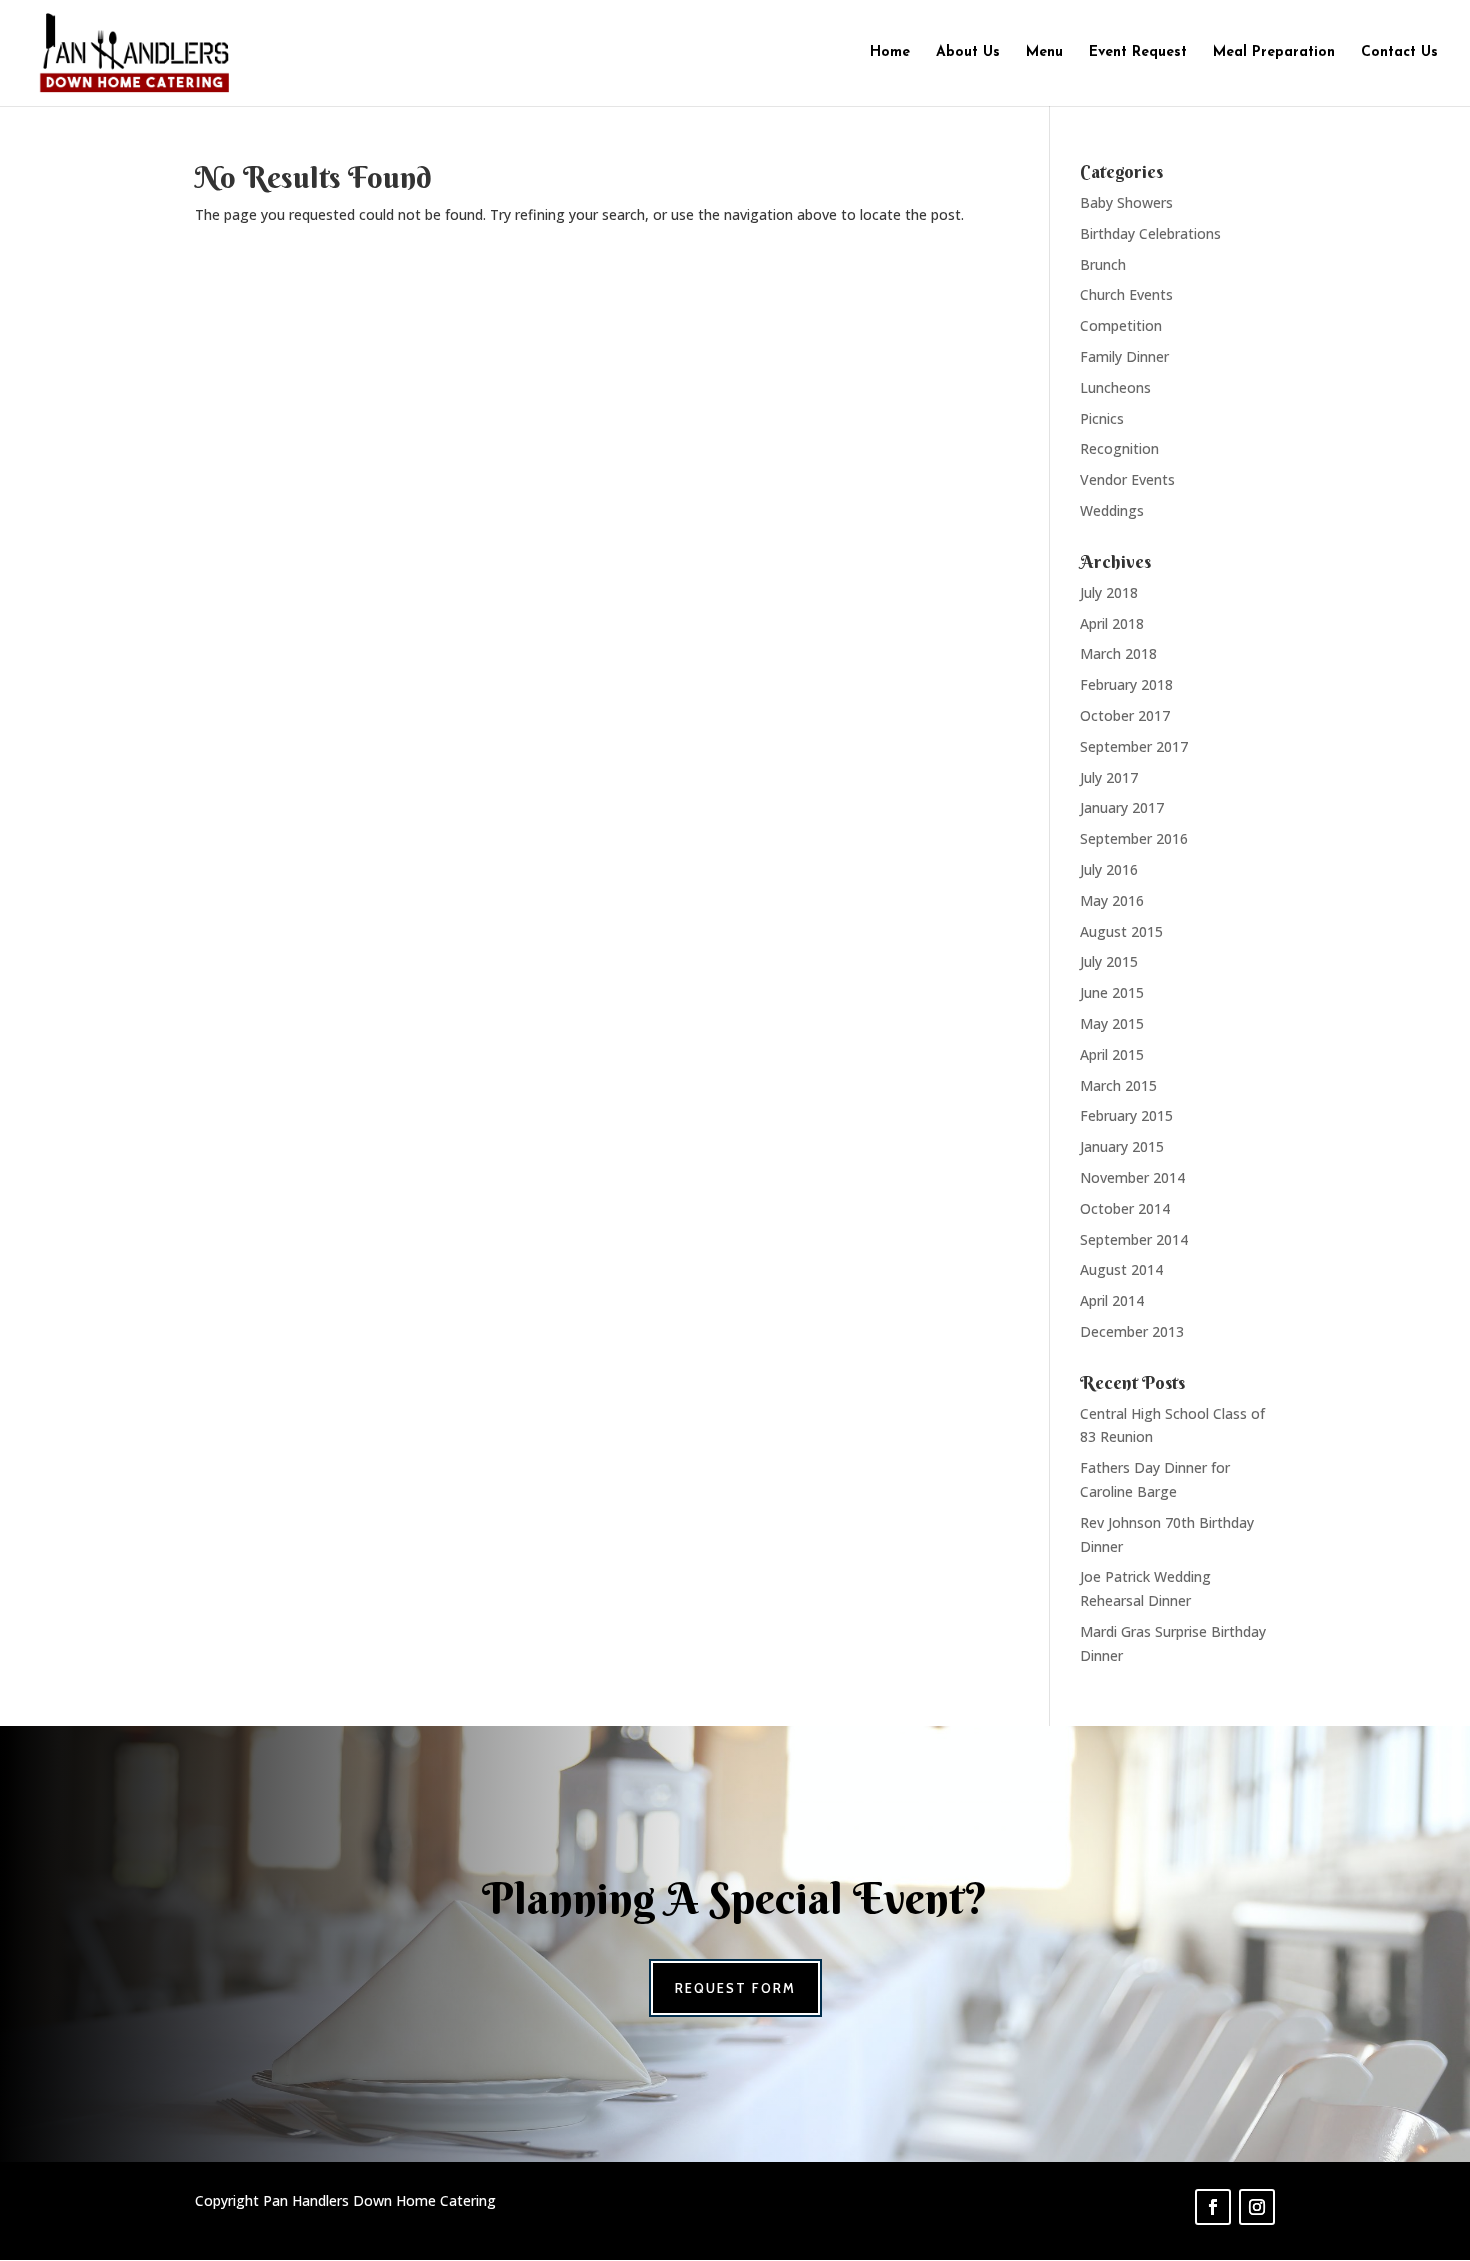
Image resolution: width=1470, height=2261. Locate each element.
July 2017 (1109, 777)
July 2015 (1109, 961)
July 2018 (1109, 592)
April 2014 (1112, 1300)
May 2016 (1112, 900)
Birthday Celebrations (1150, 233)
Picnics (1102, 418)
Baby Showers (1126, 202)
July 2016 (1109, 869)
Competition (1121, 325)
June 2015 (1112, 992)
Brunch (1103, 264)
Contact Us (1399, 53)
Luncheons (1115, 387)
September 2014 (1134, 1239)
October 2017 (1125, 715)
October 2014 (1125, 1208)
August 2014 (1121, 1269)
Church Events (1126, 294)
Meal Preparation (1274, 53)
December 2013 (1132, 1331)
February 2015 (1126, 1115)
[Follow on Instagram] (1257, 2207)
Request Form (735, 1988)
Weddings (1112, 510)
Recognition (1119, 448)
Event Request (1138, 53)
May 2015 (1112, 1023)
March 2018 (1118, 653)
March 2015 (1118, 1085)
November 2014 (1132, 1177)
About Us (968, 53)
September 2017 (1134, 746)
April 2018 (1112, 623)
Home (890, 53)
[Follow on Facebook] (1213, 2207)
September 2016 (1134, 838)
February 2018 (1126, 684)
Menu (1044, 53)
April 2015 (1112, 1054)
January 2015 (1122, 1146)
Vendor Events (1127, 479)
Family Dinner (1124, 356)
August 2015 (1121, 931)
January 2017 (1122, 807)
